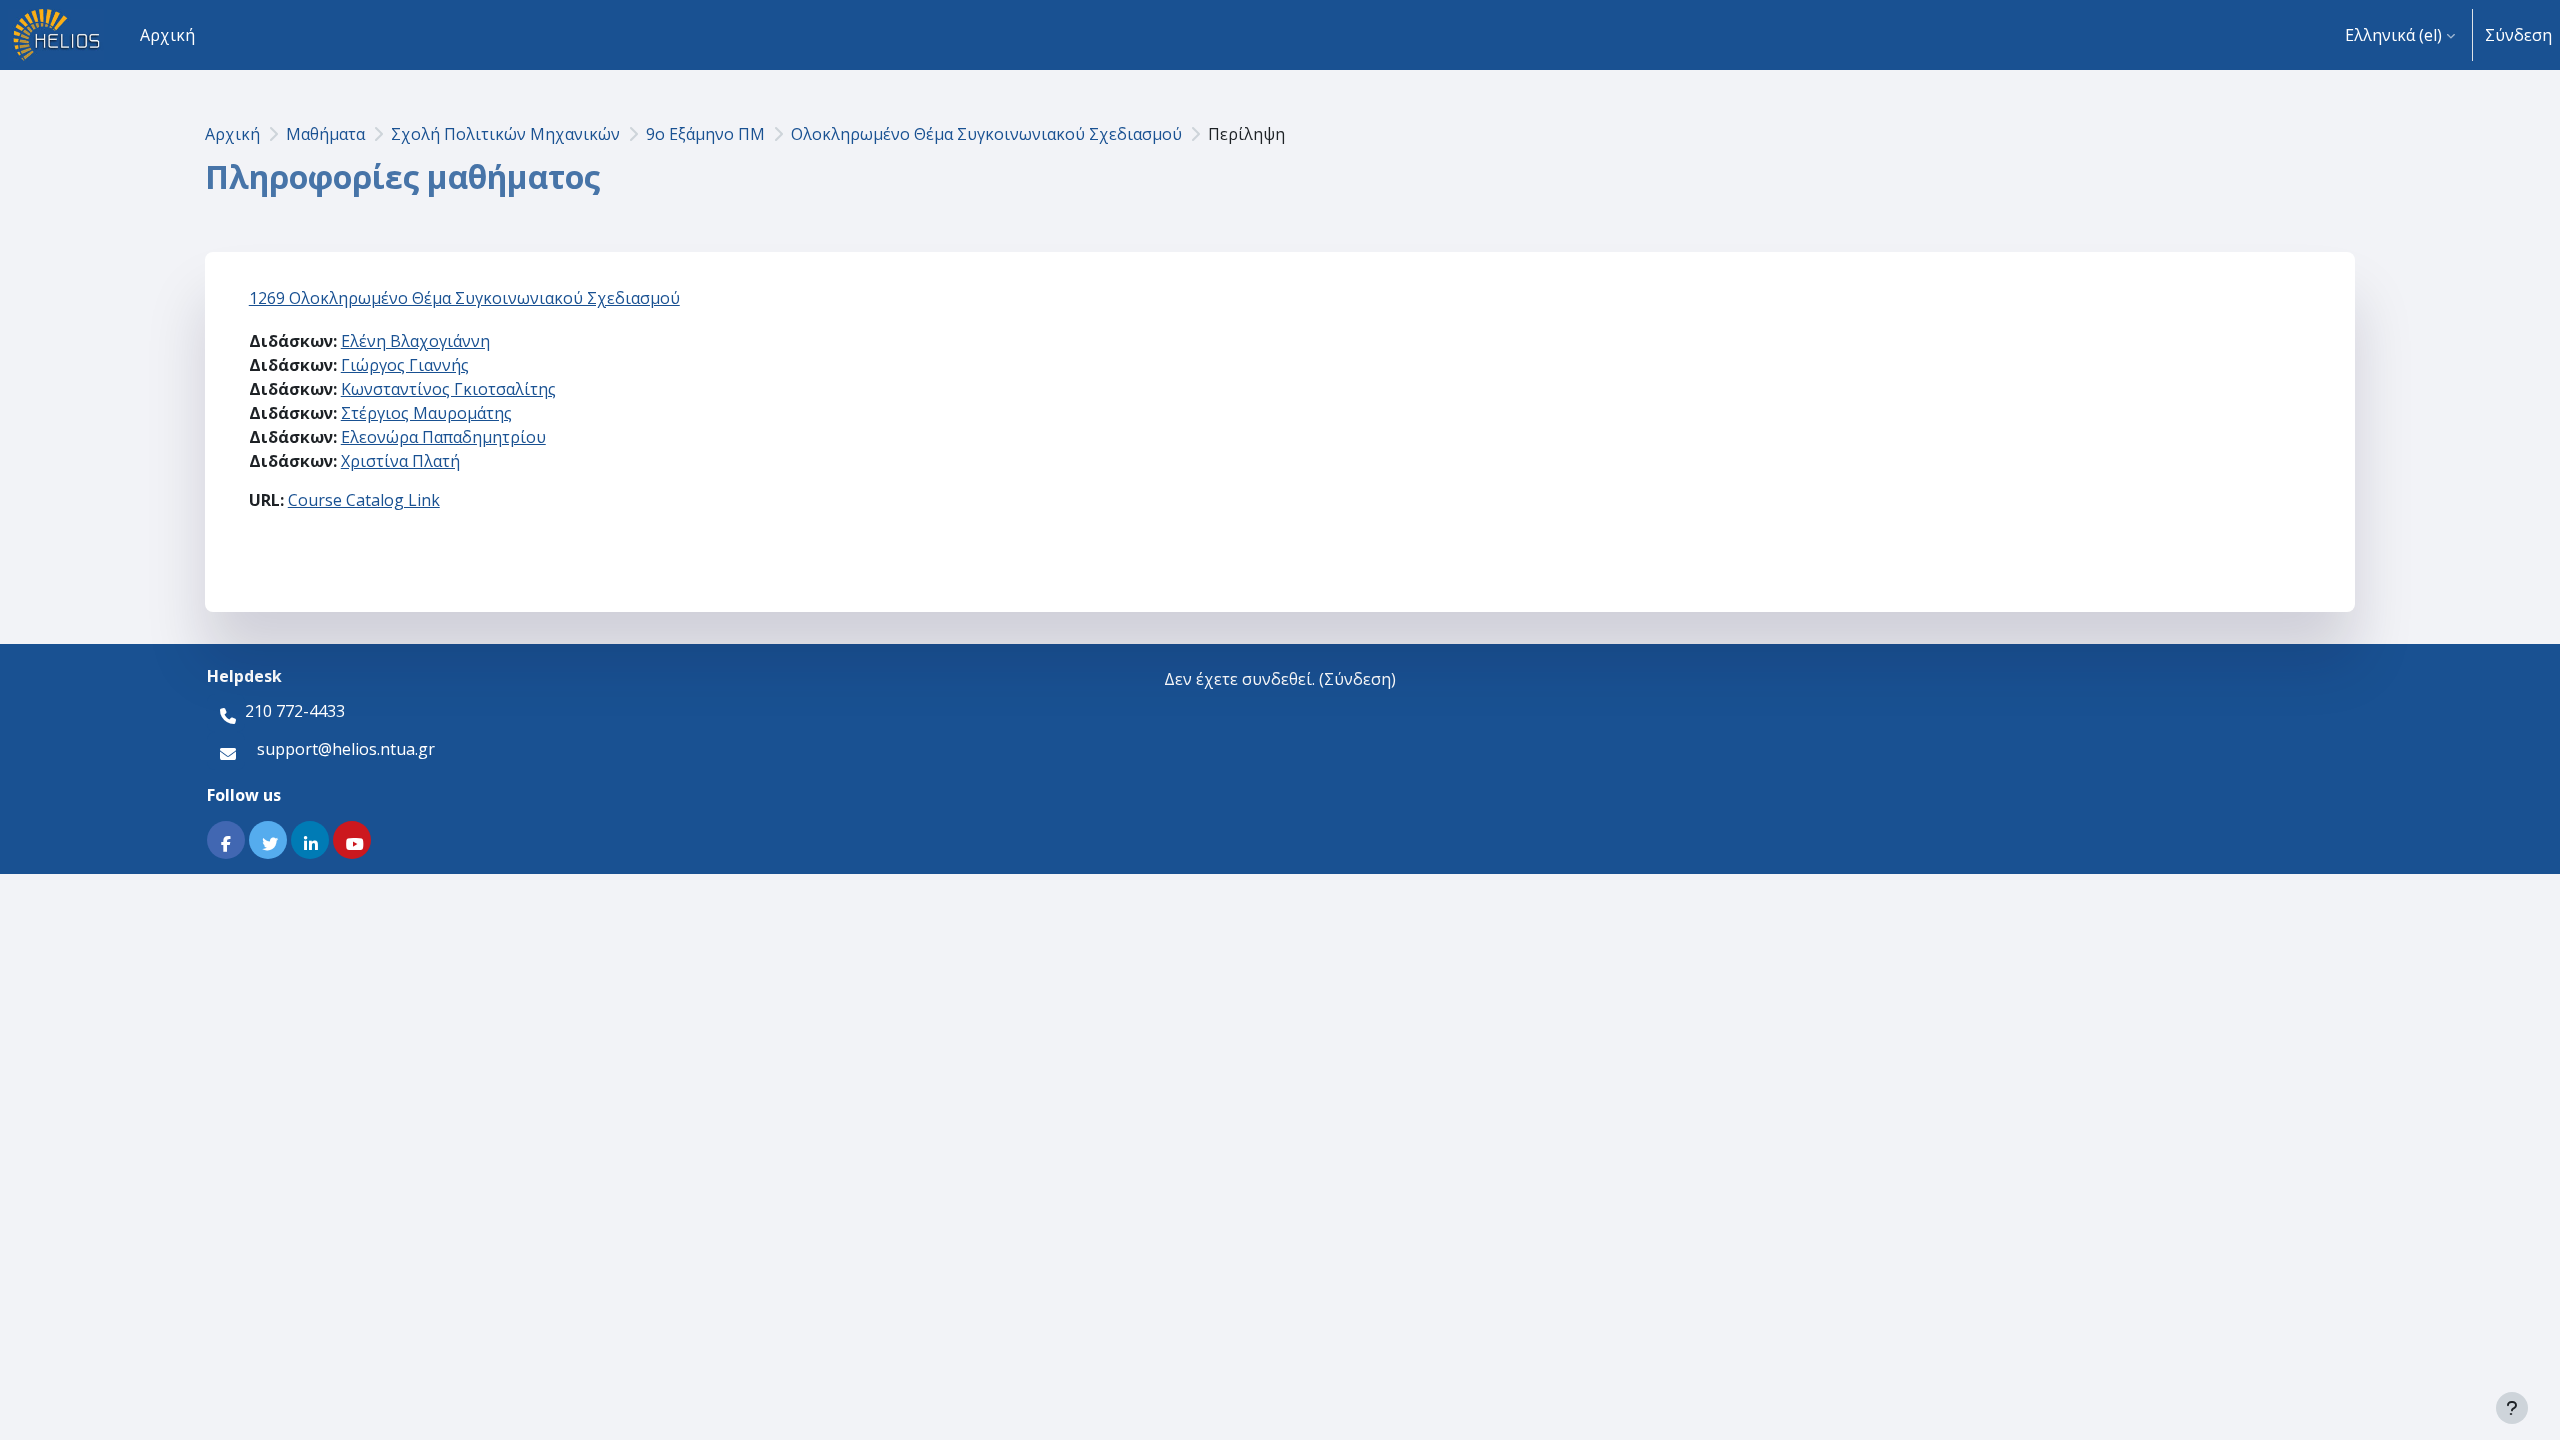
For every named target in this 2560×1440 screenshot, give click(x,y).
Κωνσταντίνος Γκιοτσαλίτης (448, 389)
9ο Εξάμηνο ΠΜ (705, 134)
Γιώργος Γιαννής (405, 365)
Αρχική (232, 134)
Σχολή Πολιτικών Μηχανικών (505, 134)
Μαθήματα (325, 134)
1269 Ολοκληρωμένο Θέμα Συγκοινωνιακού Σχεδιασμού (464, 298)
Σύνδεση (2518, 35)
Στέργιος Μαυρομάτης (426, 413)
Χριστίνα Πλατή (400, 461)
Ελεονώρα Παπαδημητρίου (443, 437)
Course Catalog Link (364, 500)
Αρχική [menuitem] (167, 35)
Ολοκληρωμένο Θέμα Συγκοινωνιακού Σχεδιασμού (986, 134)
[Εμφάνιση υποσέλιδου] (2512, 1408)
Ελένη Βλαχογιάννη (415, 341)
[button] (2400, 35)
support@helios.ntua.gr (346, 749)
